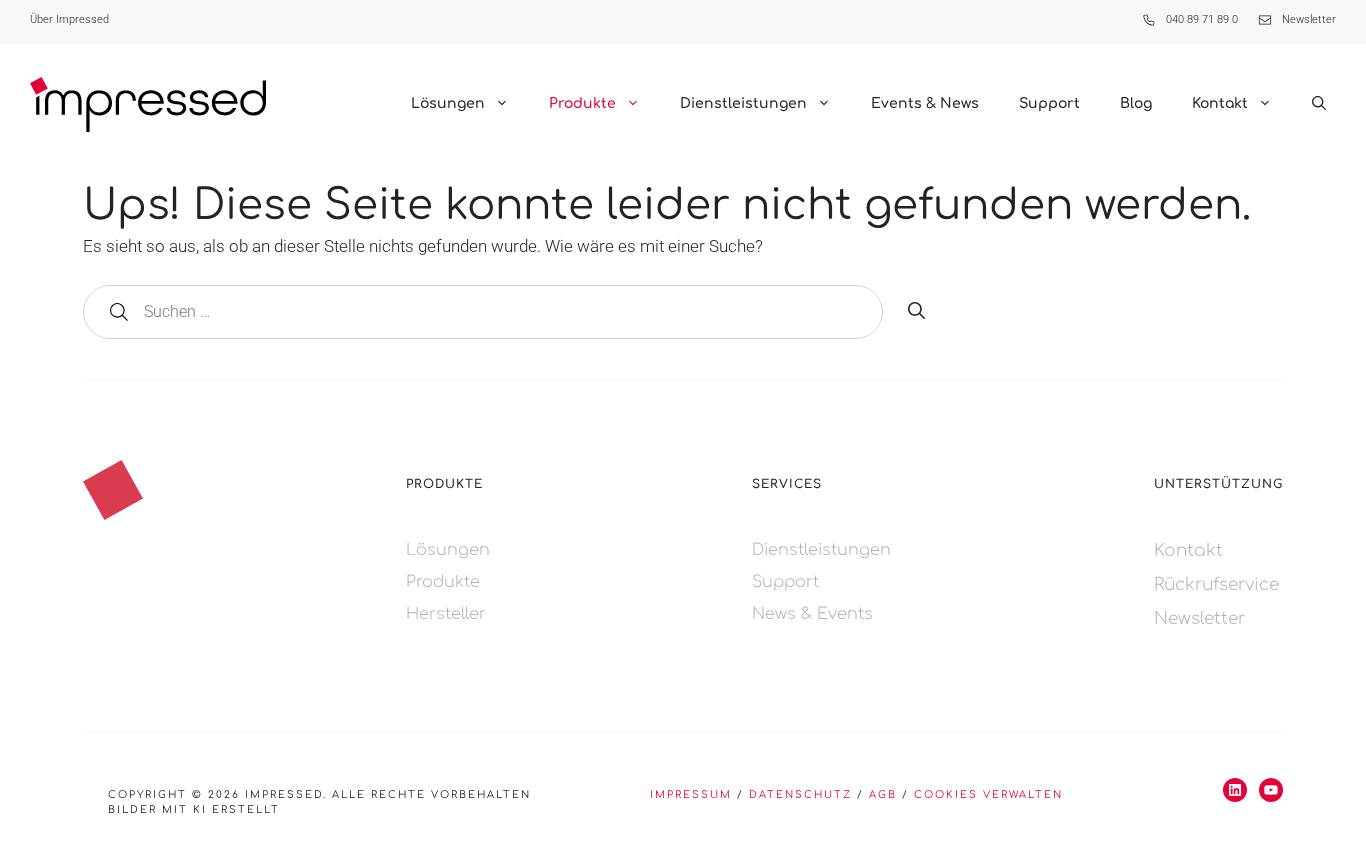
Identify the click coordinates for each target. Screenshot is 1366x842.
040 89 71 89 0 (1202, 19)
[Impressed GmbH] (148, 104)
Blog (1136, 103)
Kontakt (1220, 103)
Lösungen (448, 103)
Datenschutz (800, 794)
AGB (883, 794)
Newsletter (1309, 19)
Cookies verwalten (988, 794)
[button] (1319, 104)
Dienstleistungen (743, 103)
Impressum (691, 794)
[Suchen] (916, 312)
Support (1049, 103)
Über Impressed (69, 19)
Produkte (582, 103)
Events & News (925, 103)
